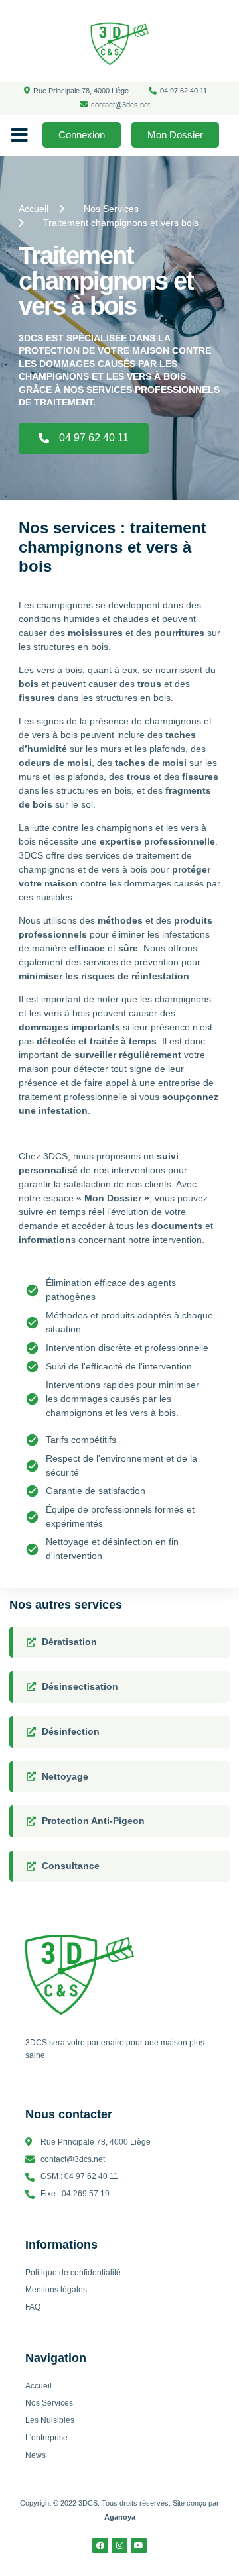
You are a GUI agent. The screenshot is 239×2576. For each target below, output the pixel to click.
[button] (20, 135)
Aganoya (120, 2517)
